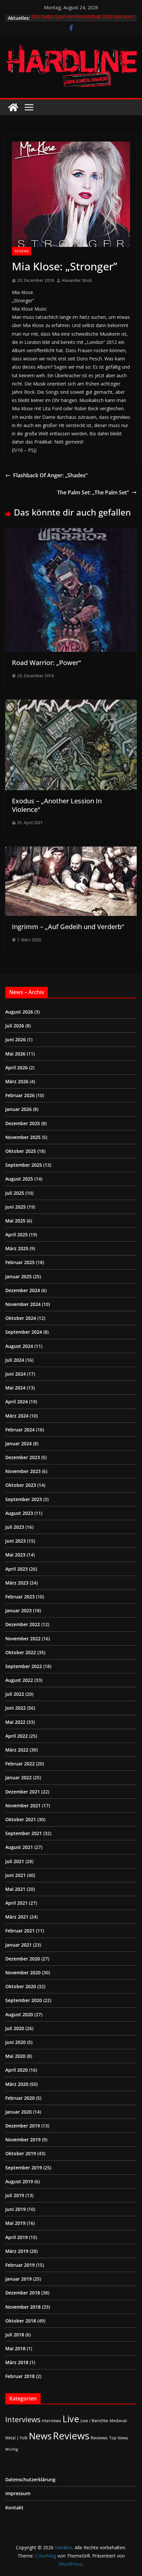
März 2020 (17, 2084)
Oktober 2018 (21, 2321)
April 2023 (17, 1569)
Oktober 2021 (21, 1819)
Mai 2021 (15, 1889)
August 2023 (19, 1513)
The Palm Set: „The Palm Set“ (93, 492)
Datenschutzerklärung (30, 2479)
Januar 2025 (18, 1276)
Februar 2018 (20, 2376)
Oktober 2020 (21, 1986)
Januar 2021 (18, 1945)
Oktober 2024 (21, 1318)
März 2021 (17, 1917)
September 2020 (24, 2000)
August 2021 (19, 1847)
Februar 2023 (20, 1597)
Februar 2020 (20, 2098)
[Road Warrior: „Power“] (71, 533)
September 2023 (24, 1499)
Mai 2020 (15, 2056)
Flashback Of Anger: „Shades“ (50, 475)
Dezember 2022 (23, 1624)
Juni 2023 (16, 1541)
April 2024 (17, 1402)
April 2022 (17, 1736)
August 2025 (19, 1179)
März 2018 (17, 2362)
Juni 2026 (16, 1039)
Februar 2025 (20, 1262)
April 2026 (17, 1068)
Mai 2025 (15, 1221)
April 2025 (17, 1235)
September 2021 (24, 1833)
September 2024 (24, 1332)
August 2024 (19, 1346)
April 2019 (17, 2237)
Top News (119, 2438)
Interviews (23, 2419)
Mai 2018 (15, 2348)
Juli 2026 (15, 1026)
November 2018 (23, 2307)
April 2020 (17, 2070)
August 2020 (19, 2014)
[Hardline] (13, 107)
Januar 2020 (18, 2112)
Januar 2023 (18, 1610)
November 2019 (23, 2140)
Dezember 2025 (23, 1123)
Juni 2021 (16, 1875)
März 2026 (17, 1081)
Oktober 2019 (21, 2153)
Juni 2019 (16, 2209)
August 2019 (19, 2181)
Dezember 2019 (23, 2126)
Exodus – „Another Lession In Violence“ (57, 805)
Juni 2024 (16, 1374)
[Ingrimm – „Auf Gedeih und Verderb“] (71, 851)
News (40, 2436)
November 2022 (23, 1639)
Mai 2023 (15, 1555)
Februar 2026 (20, 1095)
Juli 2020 (15, 2028)
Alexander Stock (77, 280)
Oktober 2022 (21, 1652)
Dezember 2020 (23, 1959)
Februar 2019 (20, 2265)
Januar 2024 (18, 1443)
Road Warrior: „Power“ (46, 663)
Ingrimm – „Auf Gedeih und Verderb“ (68, 927)
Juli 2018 (15, 2335)
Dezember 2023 (23, 1457)
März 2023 (17, 1583)
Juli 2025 (15, 1193)
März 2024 (17, 1416)
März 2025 (17, 1248)
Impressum (18, 2493)
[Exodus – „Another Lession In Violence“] (71, 704)
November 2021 (23, 1806)
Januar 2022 (18, 1777)
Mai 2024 (15, 1388)
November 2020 (23, 1973)
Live (71, 2419)
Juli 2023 (15, 1527)
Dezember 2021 (23, 1792)
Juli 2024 (15, 1360)
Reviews (22, 251)
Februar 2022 (20, 1764)
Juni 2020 (16, 2042)
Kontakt (14, 2508)
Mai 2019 (15, 2223)
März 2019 (17, 2251)
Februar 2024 (20, 1430)
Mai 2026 (15, 1054)
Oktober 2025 (21, 1151)
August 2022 (19, 1680)
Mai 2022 (15, 1722)
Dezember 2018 (23, 2293)
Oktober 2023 (21, 1485)
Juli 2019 (15, 2195)
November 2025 (23, 1137)
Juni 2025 (16, 1207)
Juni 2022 (16, 1708)
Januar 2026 (18, 1109)
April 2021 (17, 1903)
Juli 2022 (15, 1694)
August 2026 (19, 1012)
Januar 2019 (18, 2279)
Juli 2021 (15, 1861)
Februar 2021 (20, 1931)
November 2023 (23, 1471)
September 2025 (24, 1165)
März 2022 (17, 1750)
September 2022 (24, 1666)
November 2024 (23, 1304)
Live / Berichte (94, 2421)
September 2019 (24, 2168)
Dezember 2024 (23, 1290)
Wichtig (12, 2449)
